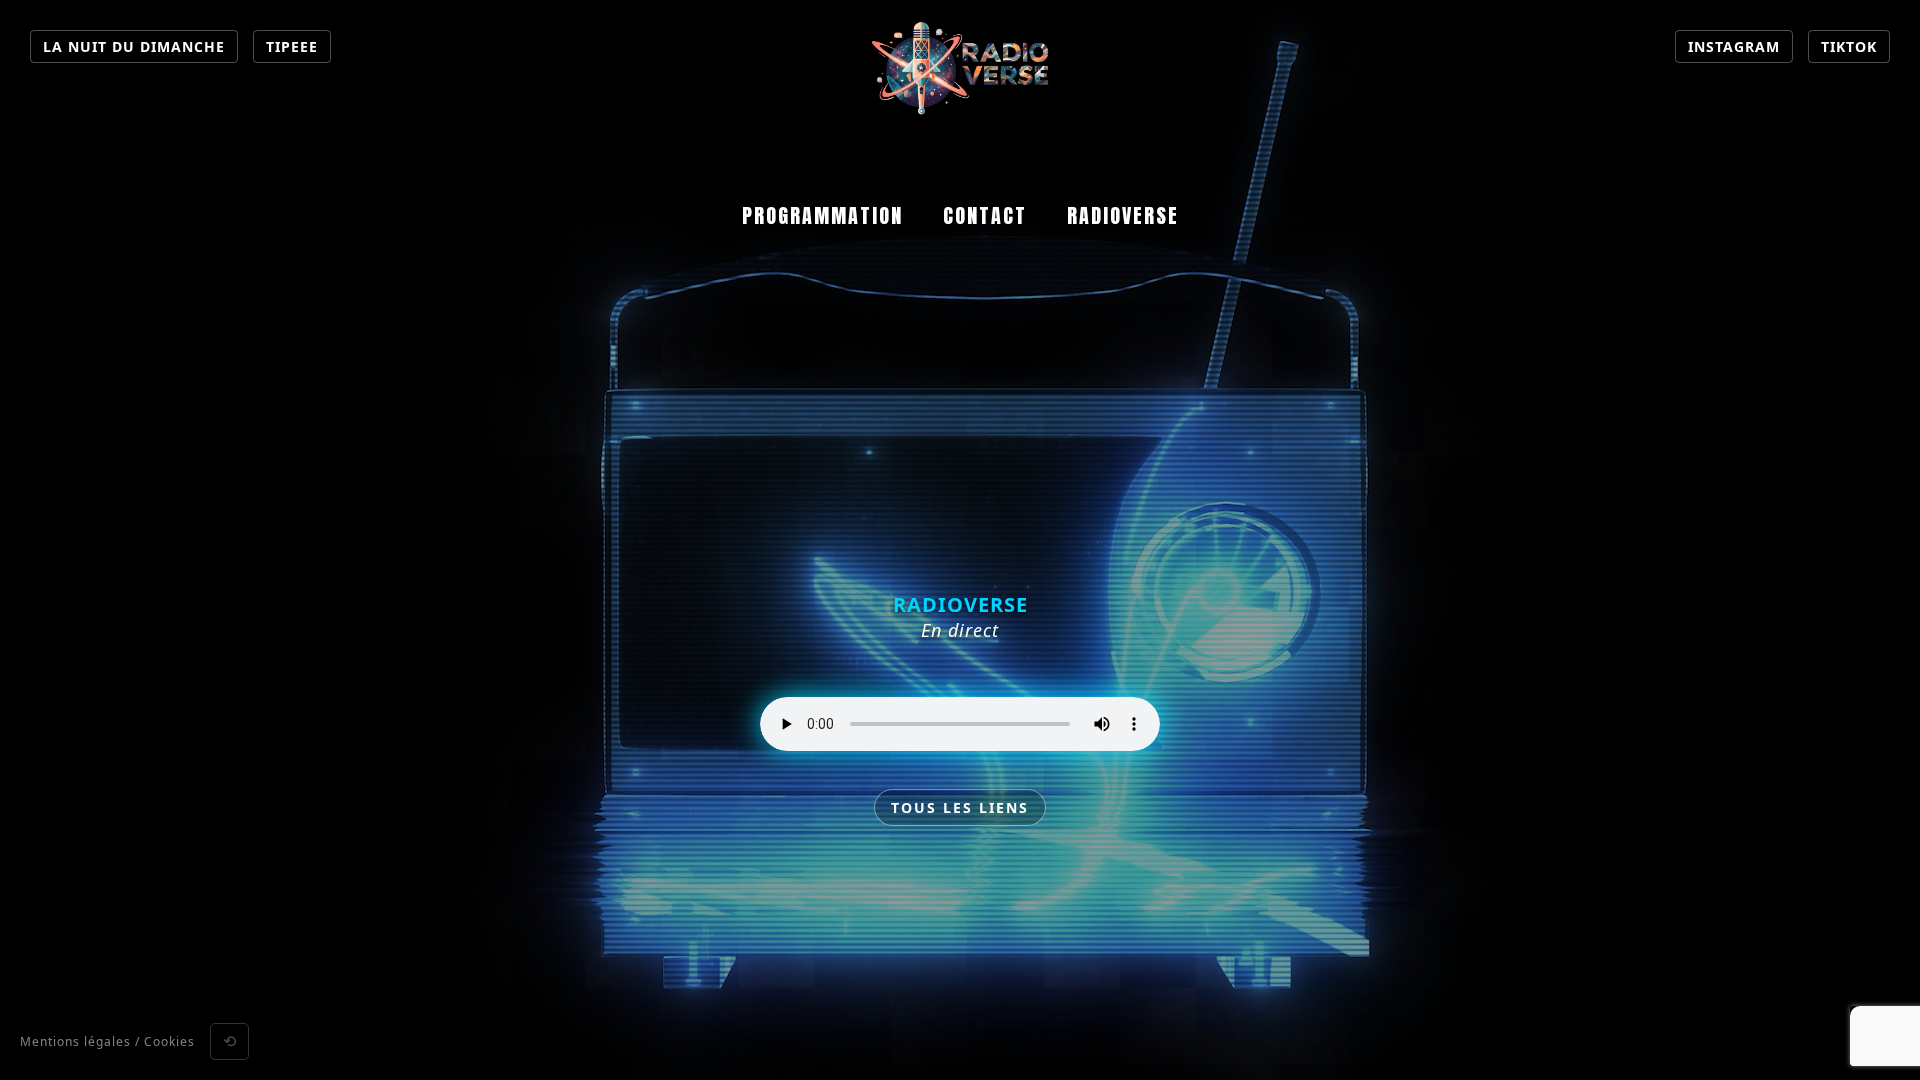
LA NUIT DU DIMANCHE (134, 46)
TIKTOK (1849, 46)
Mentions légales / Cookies (107, 1041)
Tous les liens (960, 807)
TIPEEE (292, 46)
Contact (985, 215)
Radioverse (1123, 215)
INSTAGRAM (1734, 46)
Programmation (822, 215)
